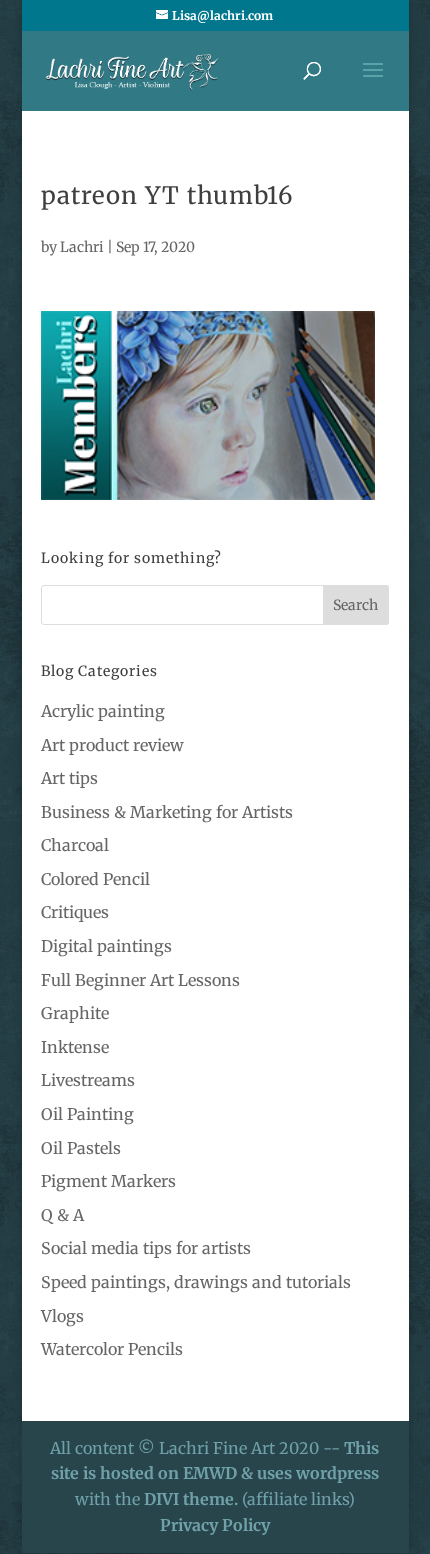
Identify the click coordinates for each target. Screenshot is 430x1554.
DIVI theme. (193, 1499)
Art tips (69, 778)
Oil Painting (87, 1114)
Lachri (82, 247)
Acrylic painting (103, 711)
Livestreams (88, 1080)
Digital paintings (106, 946)
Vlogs (62, 1316)
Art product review (112, 745)
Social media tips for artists (146, 1248)
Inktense (75, 1047)
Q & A (62, 1215)
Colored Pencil (95, 879)
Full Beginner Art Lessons (140, 980)
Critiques (75, 912)
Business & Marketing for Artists (167, 812)
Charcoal (75, 845)
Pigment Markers (108, 1181)
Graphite (75, 1013)
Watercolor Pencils (112, 1349)
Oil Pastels (81, 1148)
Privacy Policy (215, 1525)
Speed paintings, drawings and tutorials (196, 1282)
